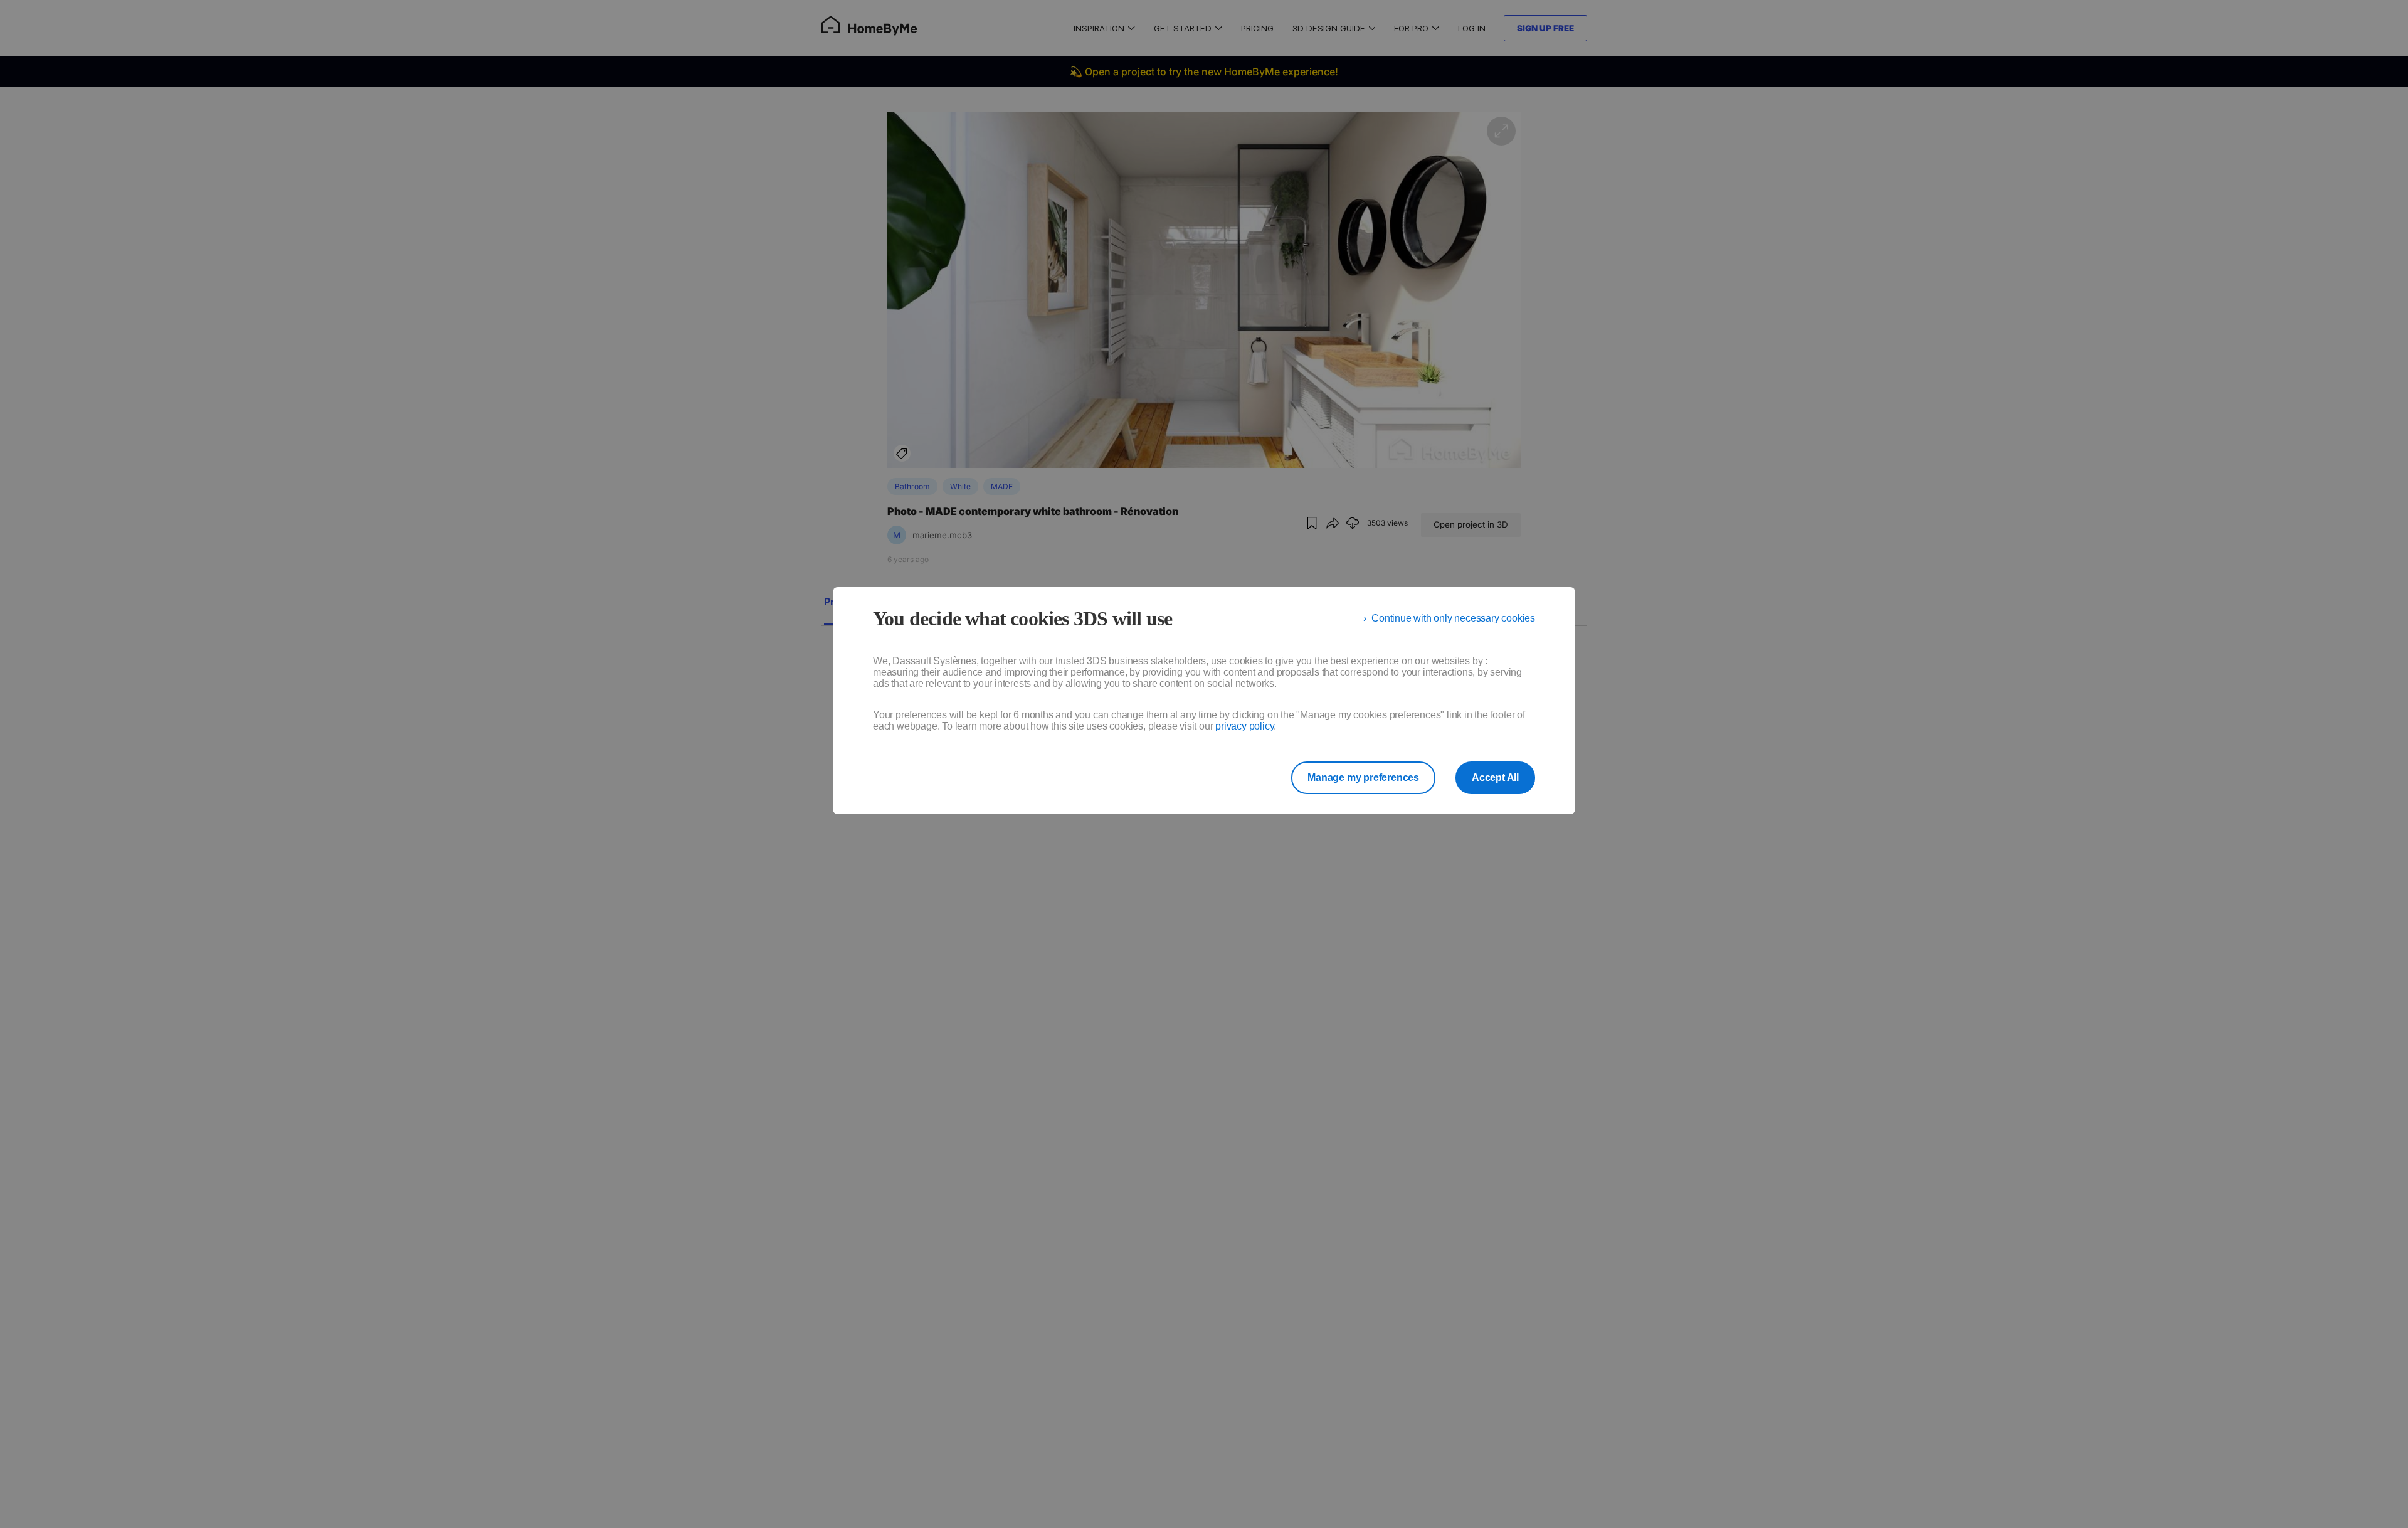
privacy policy (1244, 726)
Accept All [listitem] (1495, 777)
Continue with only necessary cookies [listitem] (1453, 618)
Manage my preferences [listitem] (1363, 777)
